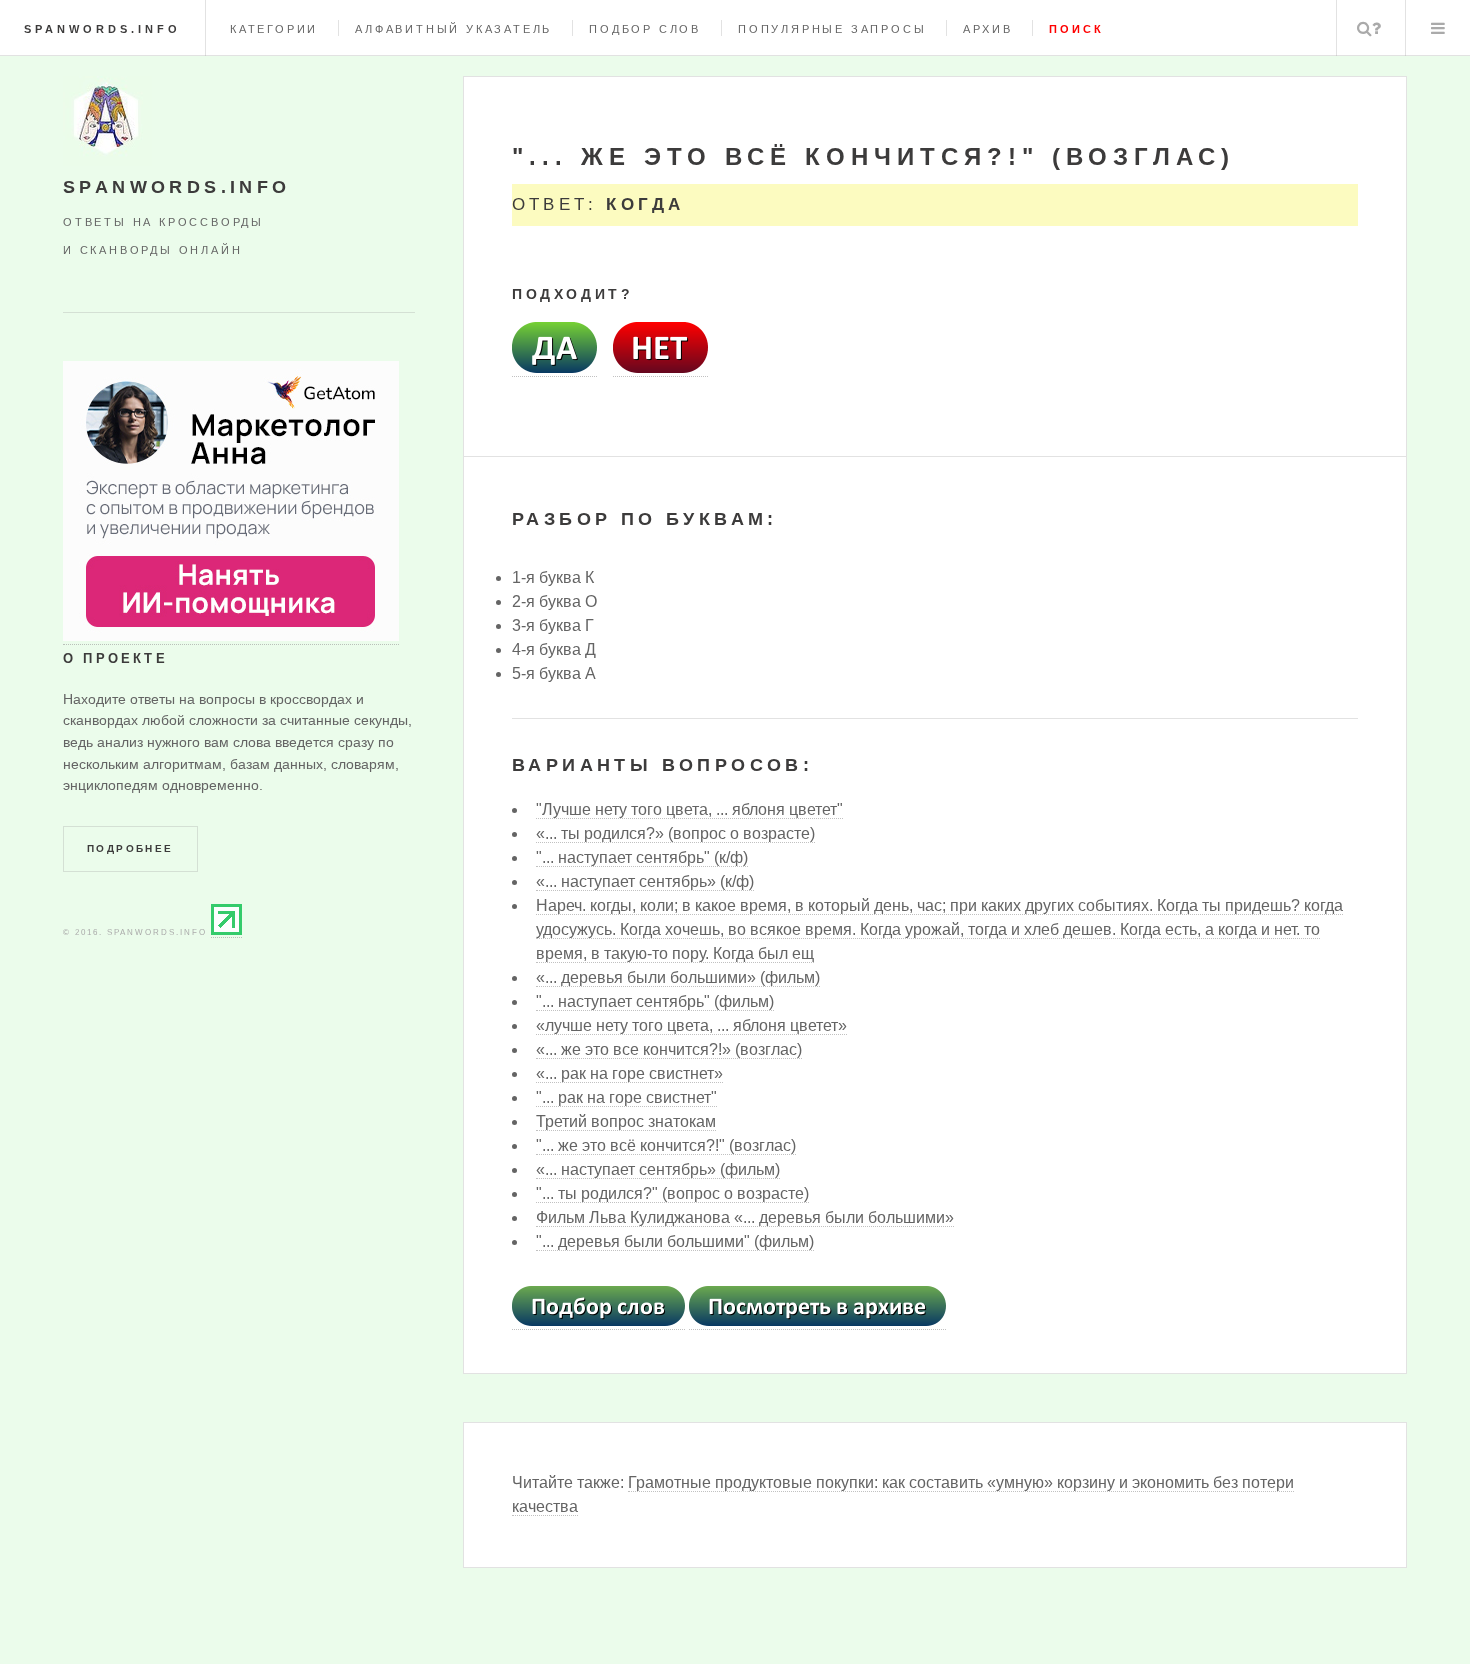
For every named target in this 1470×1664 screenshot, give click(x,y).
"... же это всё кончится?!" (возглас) (666, 1145)
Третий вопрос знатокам (626, 1121)
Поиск (1369, 28)
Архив (987, 29)
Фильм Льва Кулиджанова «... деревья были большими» (745, 1217)
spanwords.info (102, 29)
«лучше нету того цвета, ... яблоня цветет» (691, 1025)
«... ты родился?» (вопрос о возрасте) (675, 833)
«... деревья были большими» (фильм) (678, 977)
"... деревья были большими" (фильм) (675, 1241)
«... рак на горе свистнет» (629, 1073)
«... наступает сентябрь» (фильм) (658, 1169)
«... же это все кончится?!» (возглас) (669, 1049)
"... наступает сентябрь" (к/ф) (642, 857)
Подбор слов (645, 29)
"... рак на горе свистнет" (626, 1097)
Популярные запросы (832, 29)
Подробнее (130, 848)
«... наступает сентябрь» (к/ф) (645, 881)
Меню (1438, 28)
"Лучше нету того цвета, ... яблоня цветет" (689, 809)
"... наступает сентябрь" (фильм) (655, 1001)
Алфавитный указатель (453, 29)
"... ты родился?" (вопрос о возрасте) (672, 1193)
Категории (274, 29)
